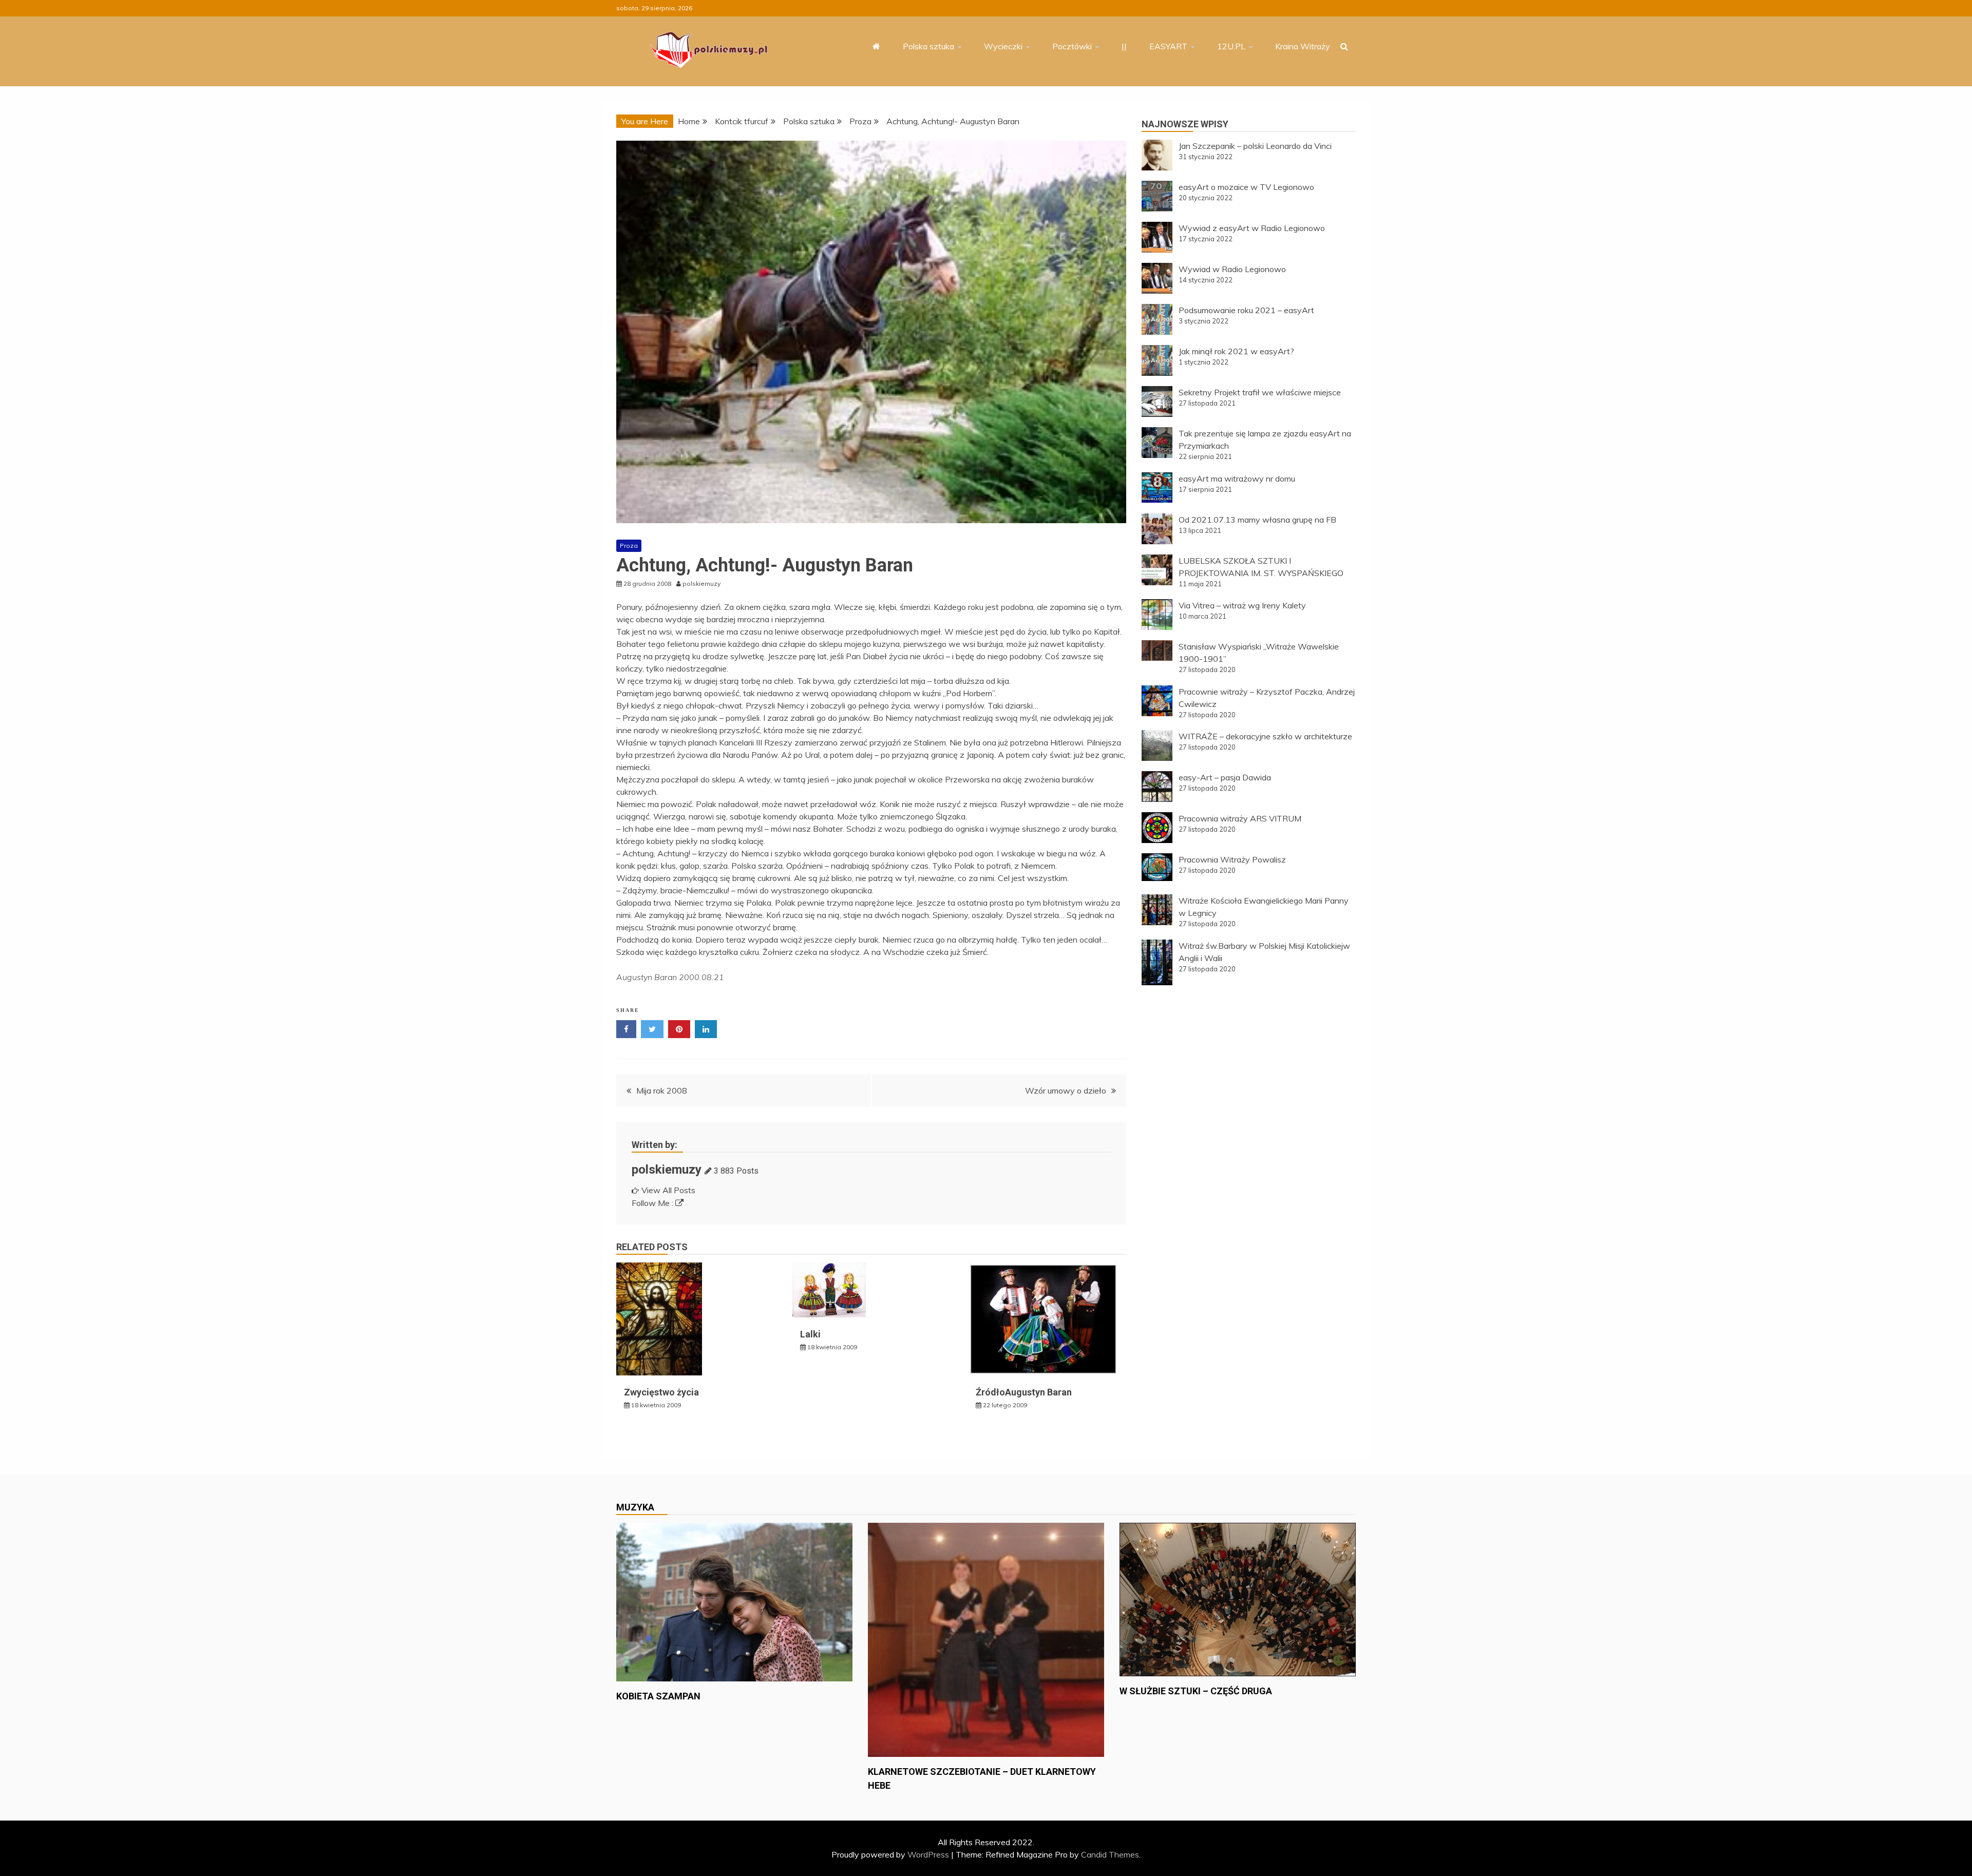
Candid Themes (1110, 1854)
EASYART (1168, 46)
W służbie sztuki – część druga (1196, 1691)
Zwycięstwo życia (661, 1392)
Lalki (810, 1334)
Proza (629, 545)
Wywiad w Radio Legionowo (1232, 269)
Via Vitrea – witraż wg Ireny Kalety (1242, 605)
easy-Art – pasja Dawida (1225, 777)
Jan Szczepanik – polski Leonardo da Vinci (1255, 146)
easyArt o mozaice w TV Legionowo (1246, 187)
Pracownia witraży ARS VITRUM (1240, 818)
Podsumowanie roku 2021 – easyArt (1246, 310)
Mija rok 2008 (662, 1090)
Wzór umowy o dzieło (1066, 1090)
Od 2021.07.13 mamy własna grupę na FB (1257, 520)
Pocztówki (1072, 46)
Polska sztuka (928, 46)
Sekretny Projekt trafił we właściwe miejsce (1260, 392)
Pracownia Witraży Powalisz (1232, 859)
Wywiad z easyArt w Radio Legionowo (1252, 228)
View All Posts (668, 1190)
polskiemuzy (667, 1170)
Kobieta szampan (658, 1696)
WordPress (928, 1854)
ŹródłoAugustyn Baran (1024, 1392)
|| (1124, 46)
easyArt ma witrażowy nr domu (1237, 478)
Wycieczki (1003, 46)
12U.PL (1231, 46)
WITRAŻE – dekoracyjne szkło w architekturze (1265, 736)
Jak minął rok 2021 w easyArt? (1236, 351)
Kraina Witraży (1303, 46)
